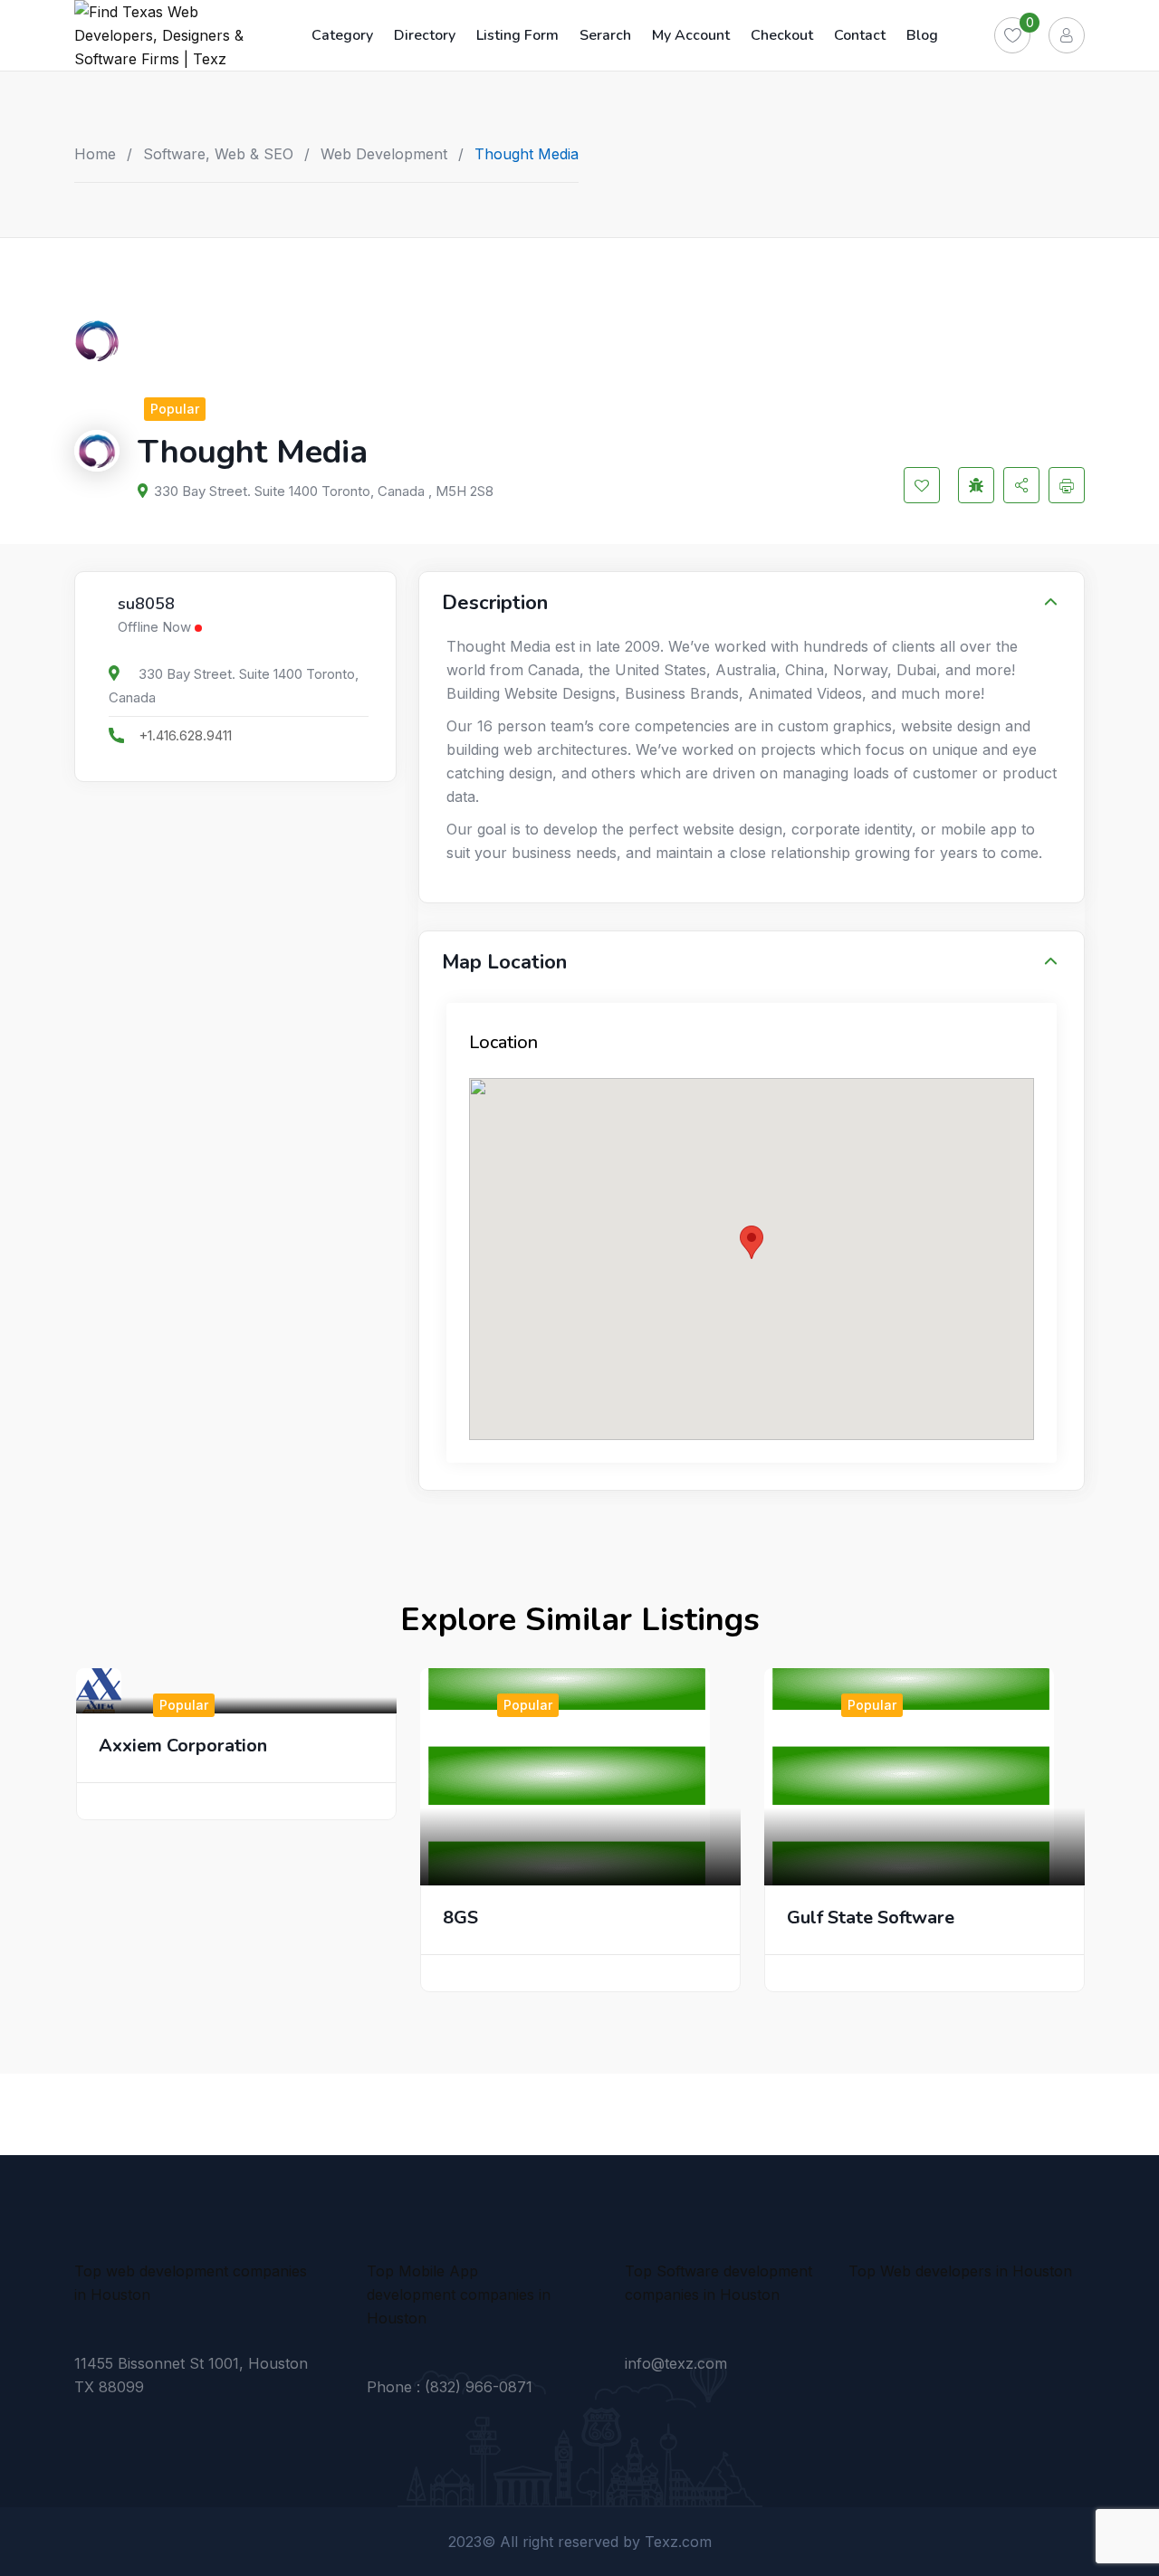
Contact (860, 35)
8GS (460, 1918)
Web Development (384, 154)
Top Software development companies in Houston (718, 2283)
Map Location (504, 962)
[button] (752, 1242)
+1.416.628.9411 (185, 735)
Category (342, 35)
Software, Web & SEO (218, 154)
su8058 (146, 605)
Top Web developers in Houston (960, 2271)
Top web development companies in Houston (191, 2283)
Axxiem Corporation (183, 1746)
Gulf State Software (871, 1918)
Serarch (605, 35)
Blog (922, 35)
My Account (691, 35)
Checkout (782, 35)
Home (95, 154)
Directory (425, 35)
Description (495, 603)
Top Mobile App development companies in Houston (459, 2295)
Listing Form (517, 35)
